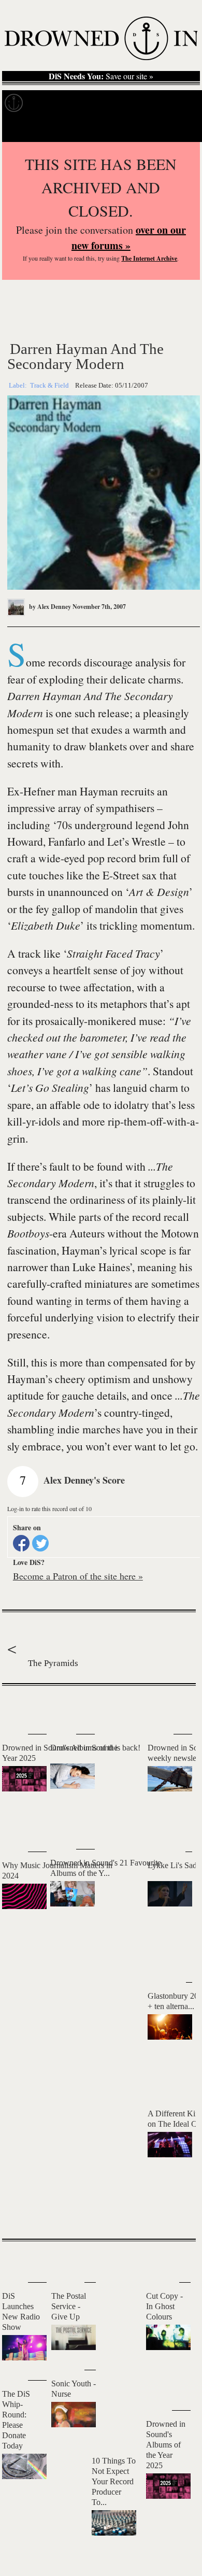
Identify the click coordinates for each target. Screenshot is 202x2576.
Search (179, 129)
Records (52, 103)
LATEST (18, 1706)
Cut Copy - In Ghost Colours (164, 2306)
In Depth (100, 103)
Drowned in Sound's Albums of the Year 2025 (166, 2445)
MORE (172, 2213)
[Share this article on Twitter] (40, 1543)
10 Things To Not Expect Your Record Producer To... (114, 2481)
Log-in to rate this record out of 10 (49, 1508)
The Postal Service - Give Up (69, 2306)
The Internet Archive (149, 258)
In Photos (152, 103)
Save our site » (101, 76)
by (49, 607)
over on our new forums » (129, 238)
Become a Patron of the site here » (78, 1576)
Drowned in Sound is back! (95, 1748)
